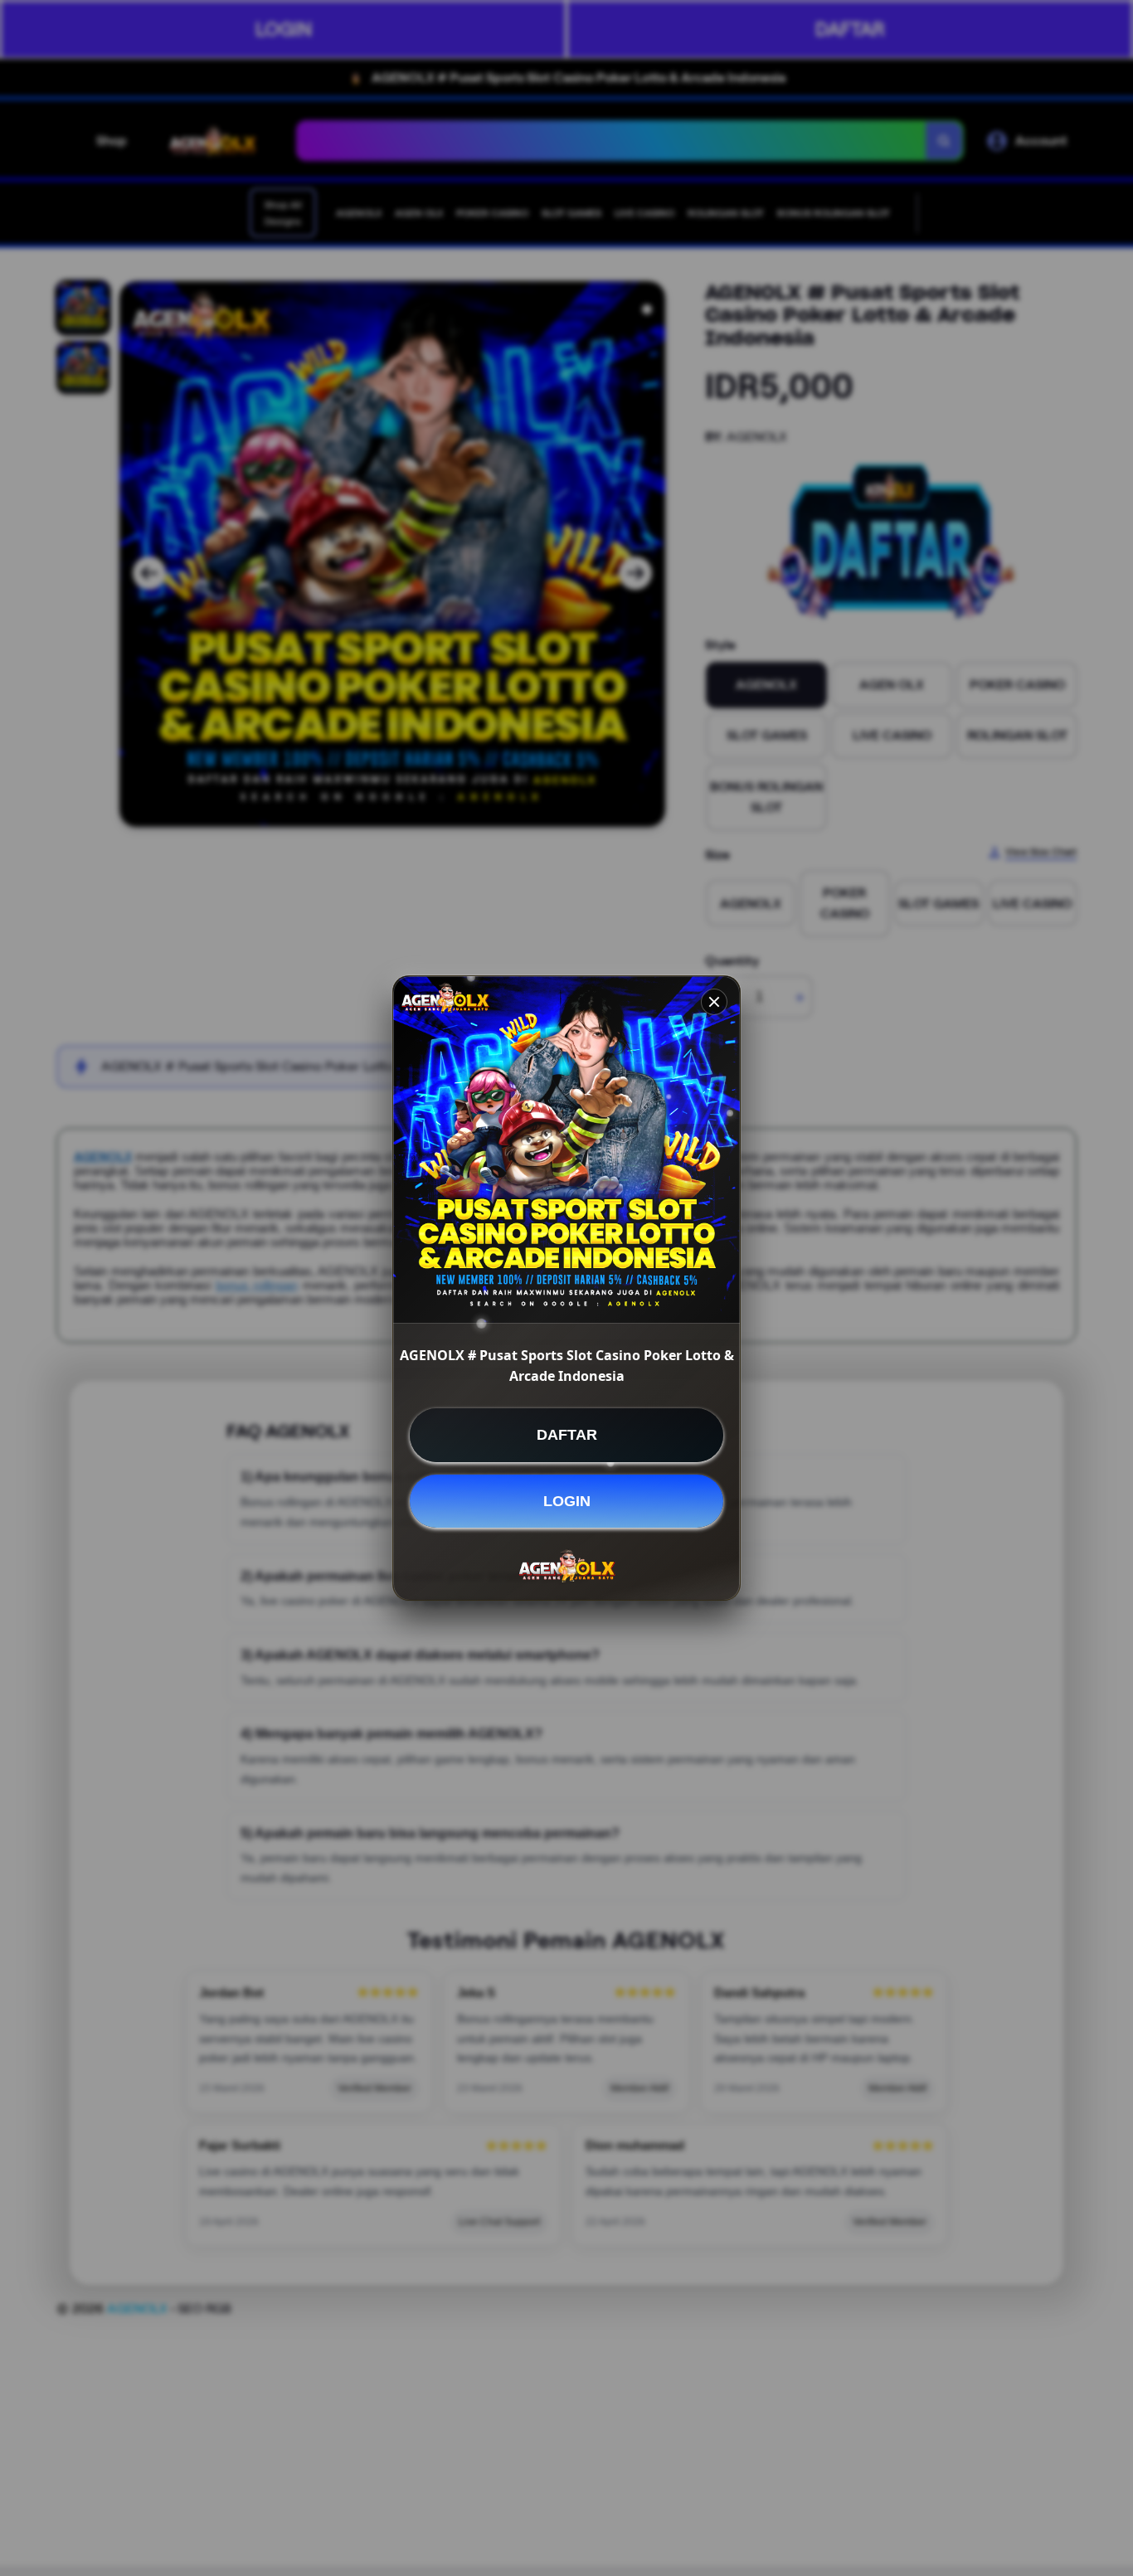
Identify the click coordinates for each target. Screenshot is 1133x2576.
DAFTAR (567, 1435)
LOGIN (567, 1500)
